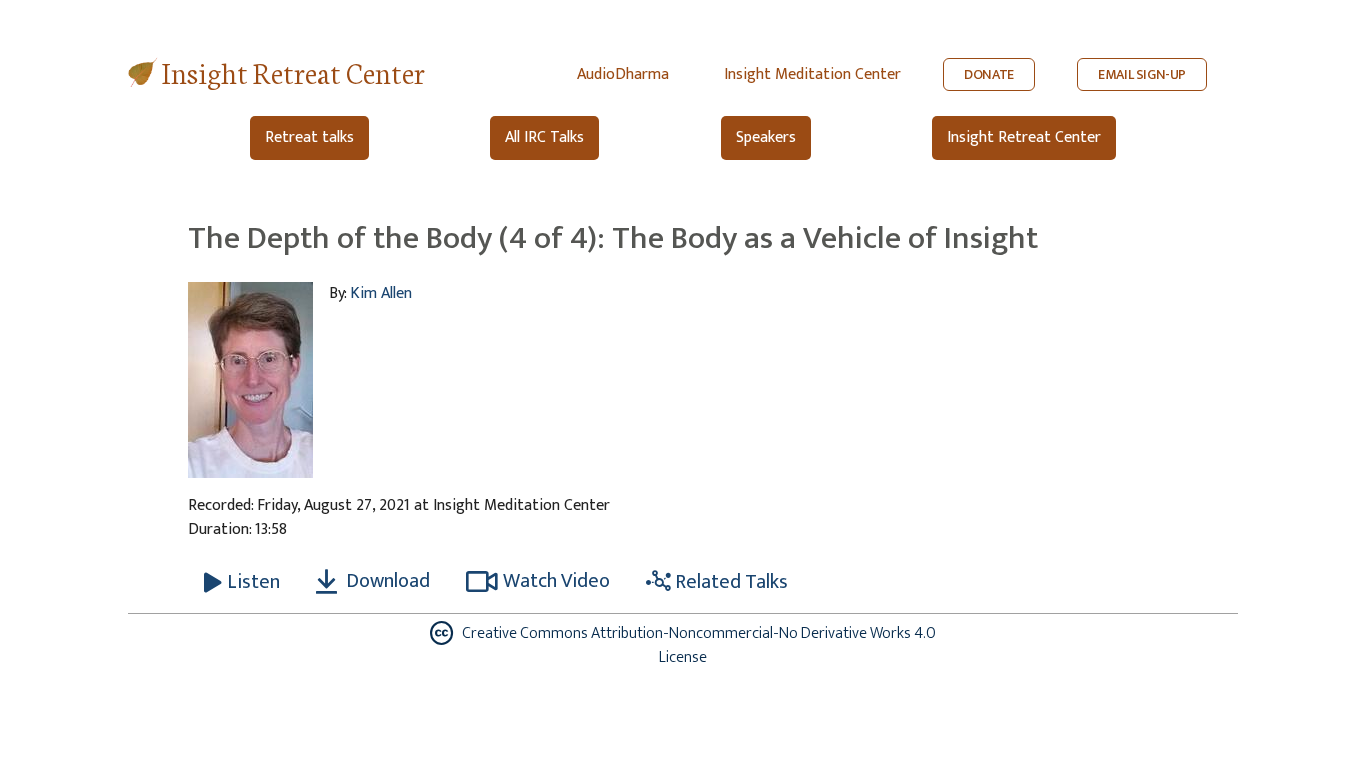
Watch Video (556, 581)
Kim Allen (381, 293)
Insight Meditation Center (812, 74)
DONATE (989, 74)
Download (386, 581)
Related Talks (729, 582)
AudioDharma (623, 74)
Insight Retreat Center (293, 71)
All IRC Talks (544, 137)
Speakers (766, 137)
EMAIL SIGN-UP (1142, 74)
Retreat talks (309, 137)
